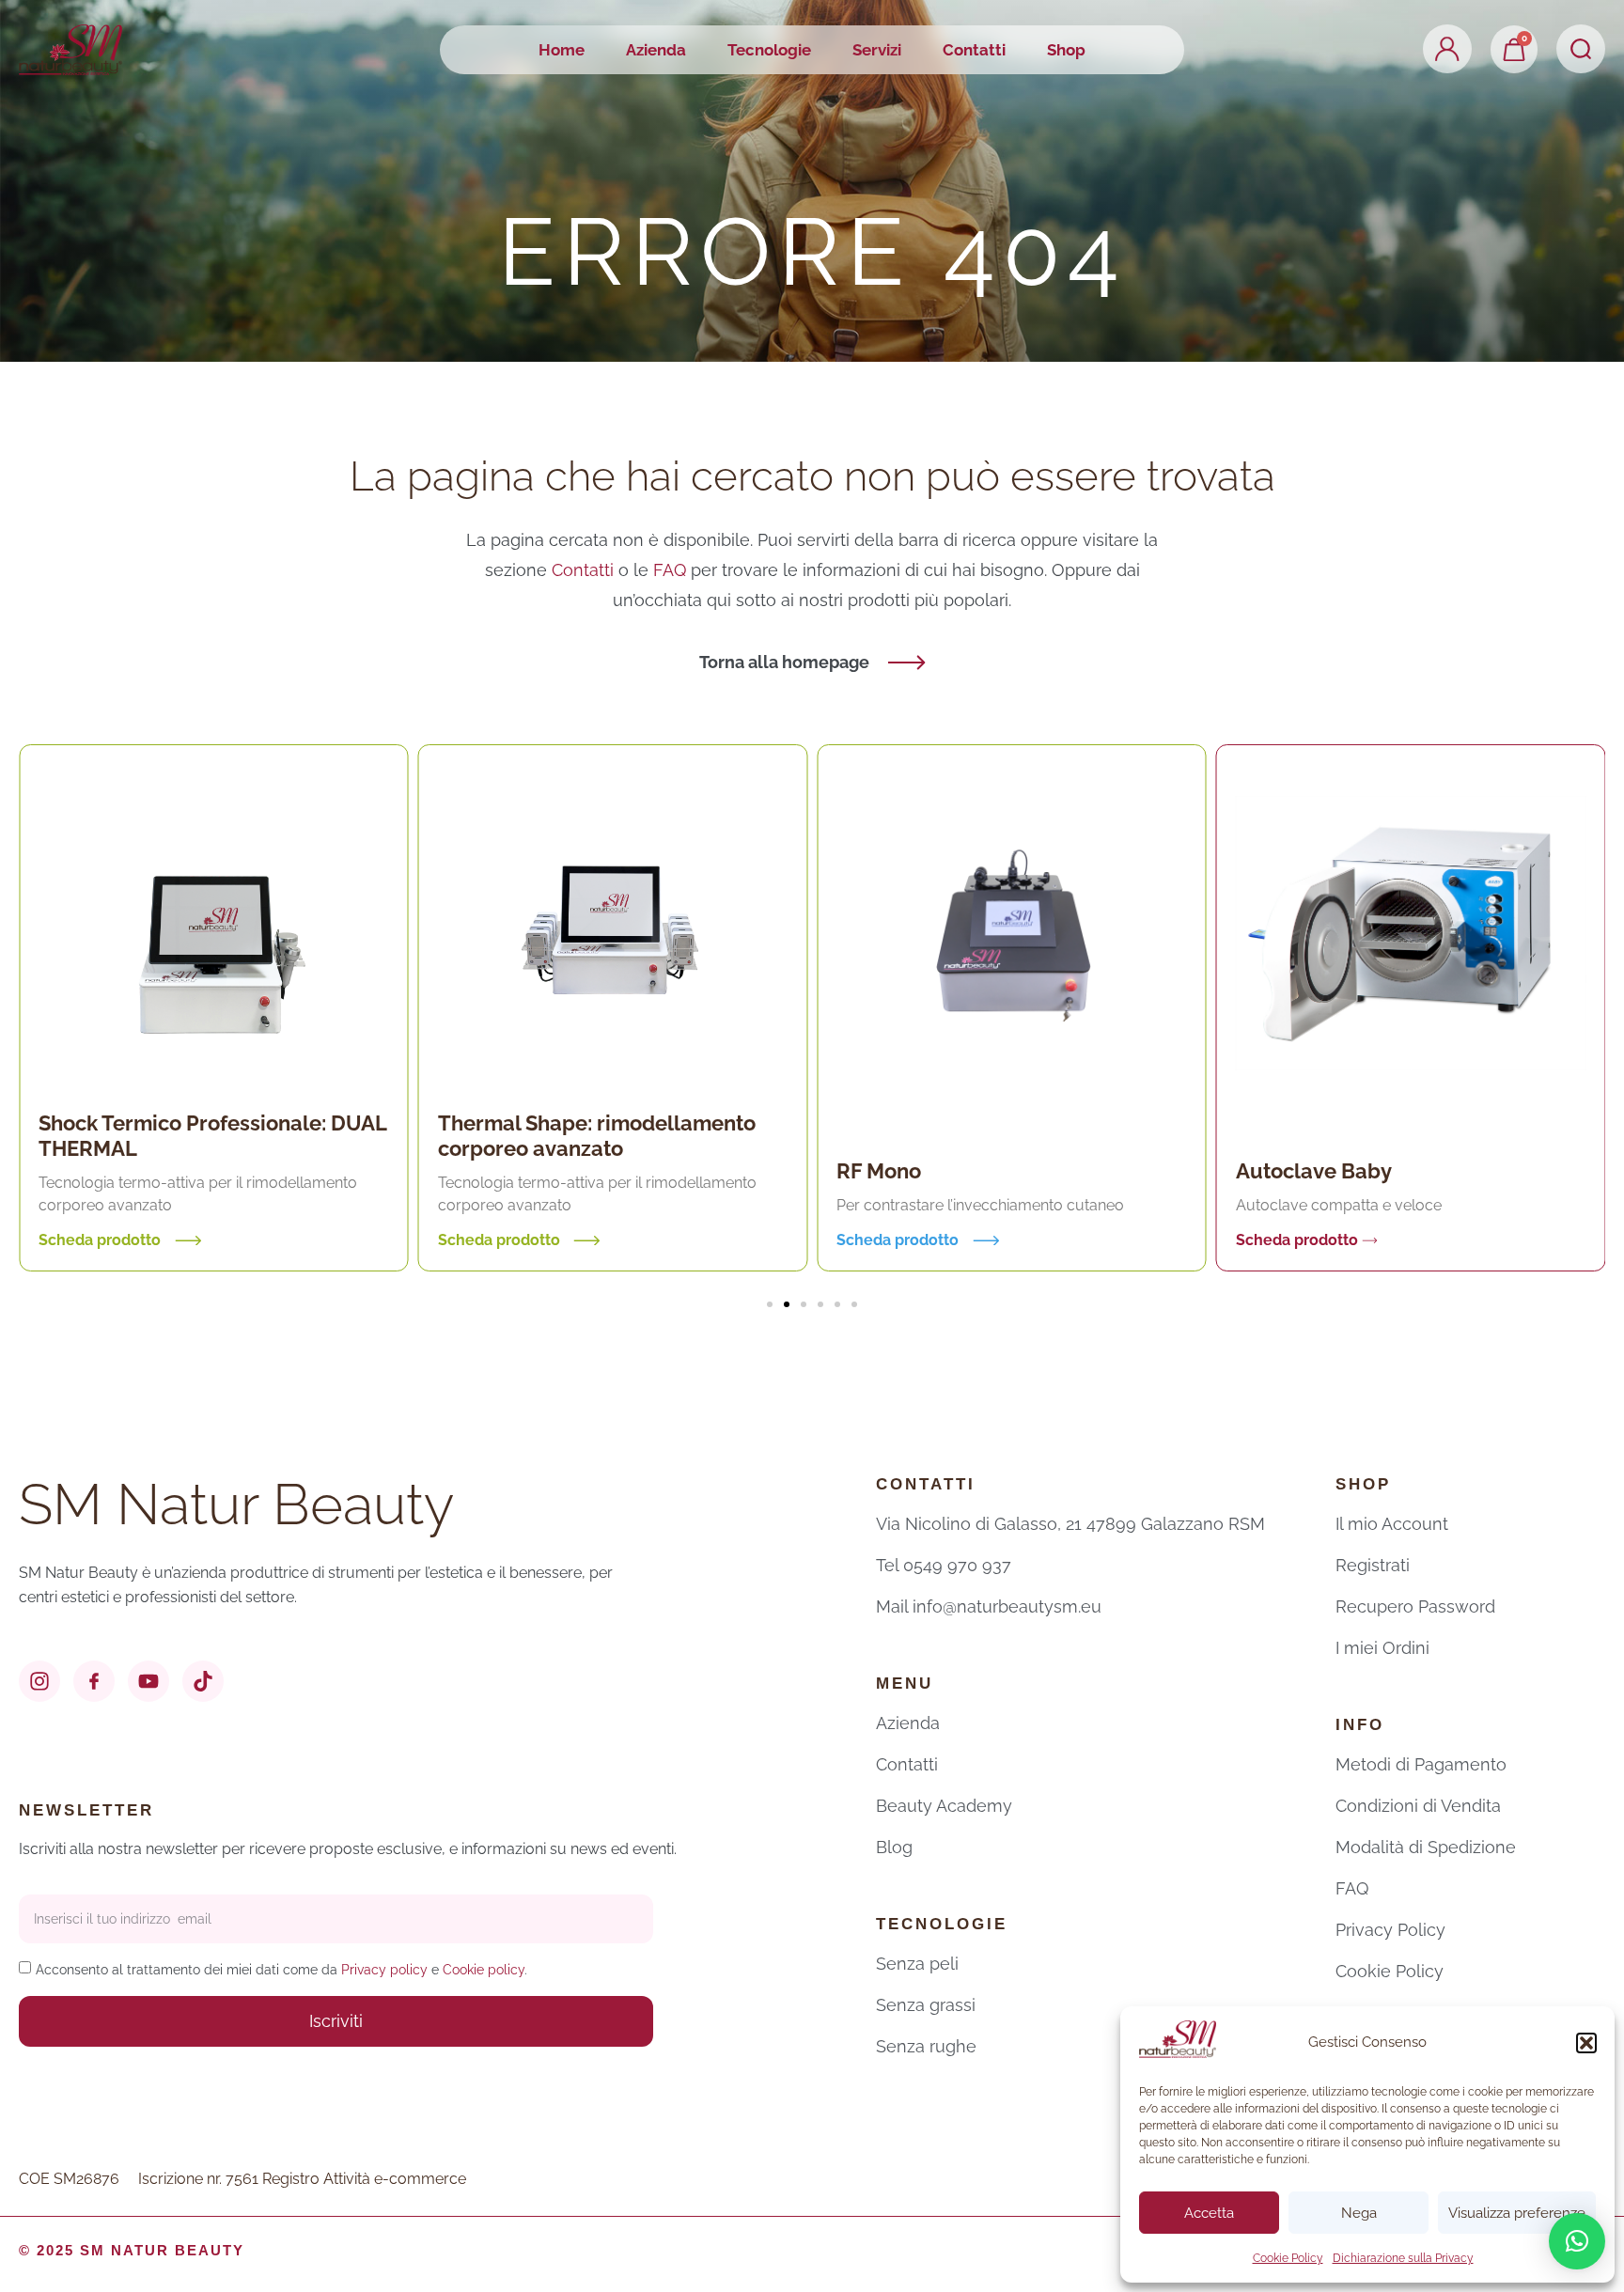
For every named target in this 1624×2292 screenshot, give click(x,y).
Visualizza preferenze (1517, 2213)
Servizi (877, 50)
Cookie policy (484, 1970)
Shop (1066, 50)
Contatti (974, 50)
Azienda (656, 50)
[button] (1586, 2043)
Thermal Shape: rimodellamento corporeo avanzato (597, 1136)
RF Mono (879, 1171)
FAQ (672, 570)
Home (562, 50)
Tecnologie (769, 50)
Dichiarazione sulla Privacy (1403, 2258)
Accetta (1209, 2213)
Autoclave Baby (1314, 1171)
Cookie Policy (1288, 2258)
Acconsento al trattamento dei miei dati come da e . (281, 1970)
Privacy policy (384, 1970)
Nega (1359, 2213)
